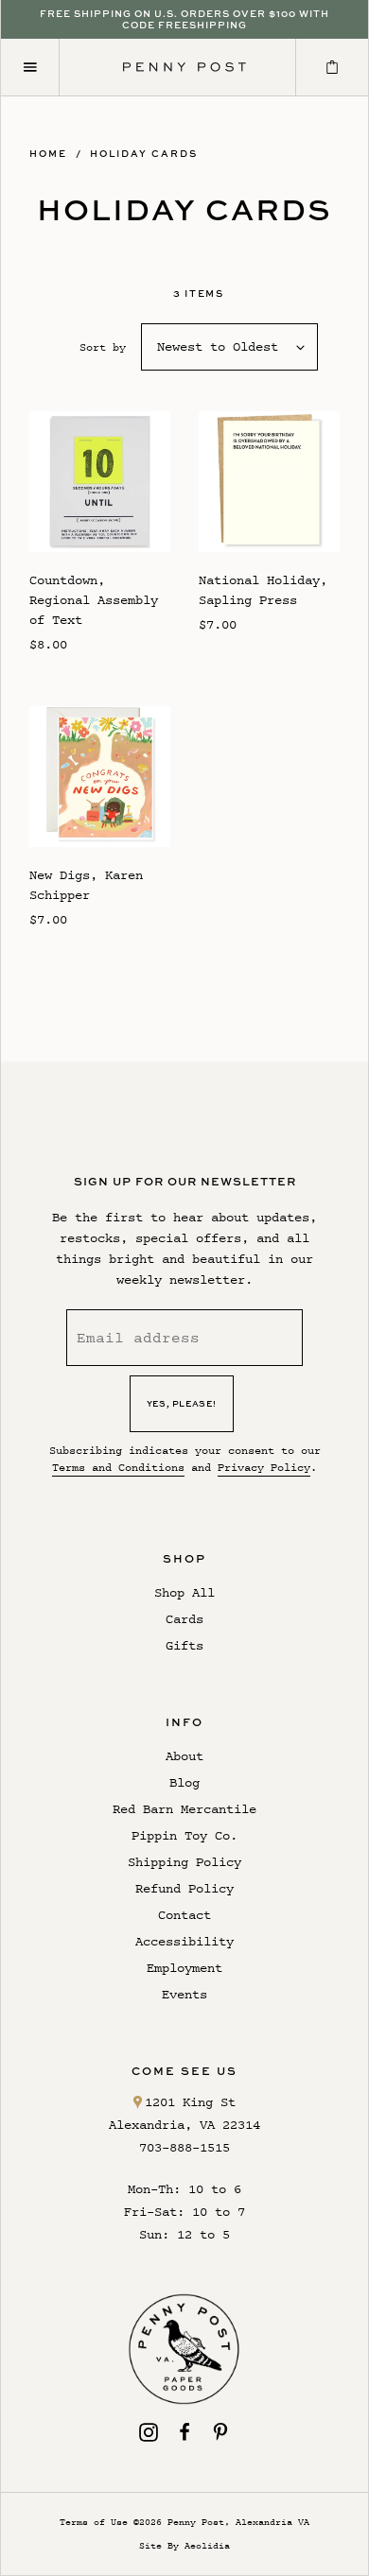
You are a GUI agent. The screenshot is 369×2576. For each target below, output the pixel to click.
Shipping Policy (184, 1862)
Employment (184, 1968)
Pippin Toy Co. (184, 1835)
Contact (184, 1915)
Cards (184, 1619)
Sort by (103, 347)
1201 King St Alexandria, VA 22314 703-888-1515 (184, 2125)
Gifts (184, 1645)
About (184, 1756)
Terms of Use (94, 2522)
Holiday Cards (144, 153)
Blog (184, 1782)
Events (184, 1994)
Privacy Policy (264, 1467)
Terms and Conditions (118, 1467)
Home (48, 153)
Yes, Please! (182, 1403)
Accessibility (184, 1941)
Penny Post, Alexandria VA (238, 2522)
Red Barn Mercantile (184, 1809)
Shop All (184, 1592)
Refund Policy (184, 1888)
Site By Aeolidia (184, 2545)
